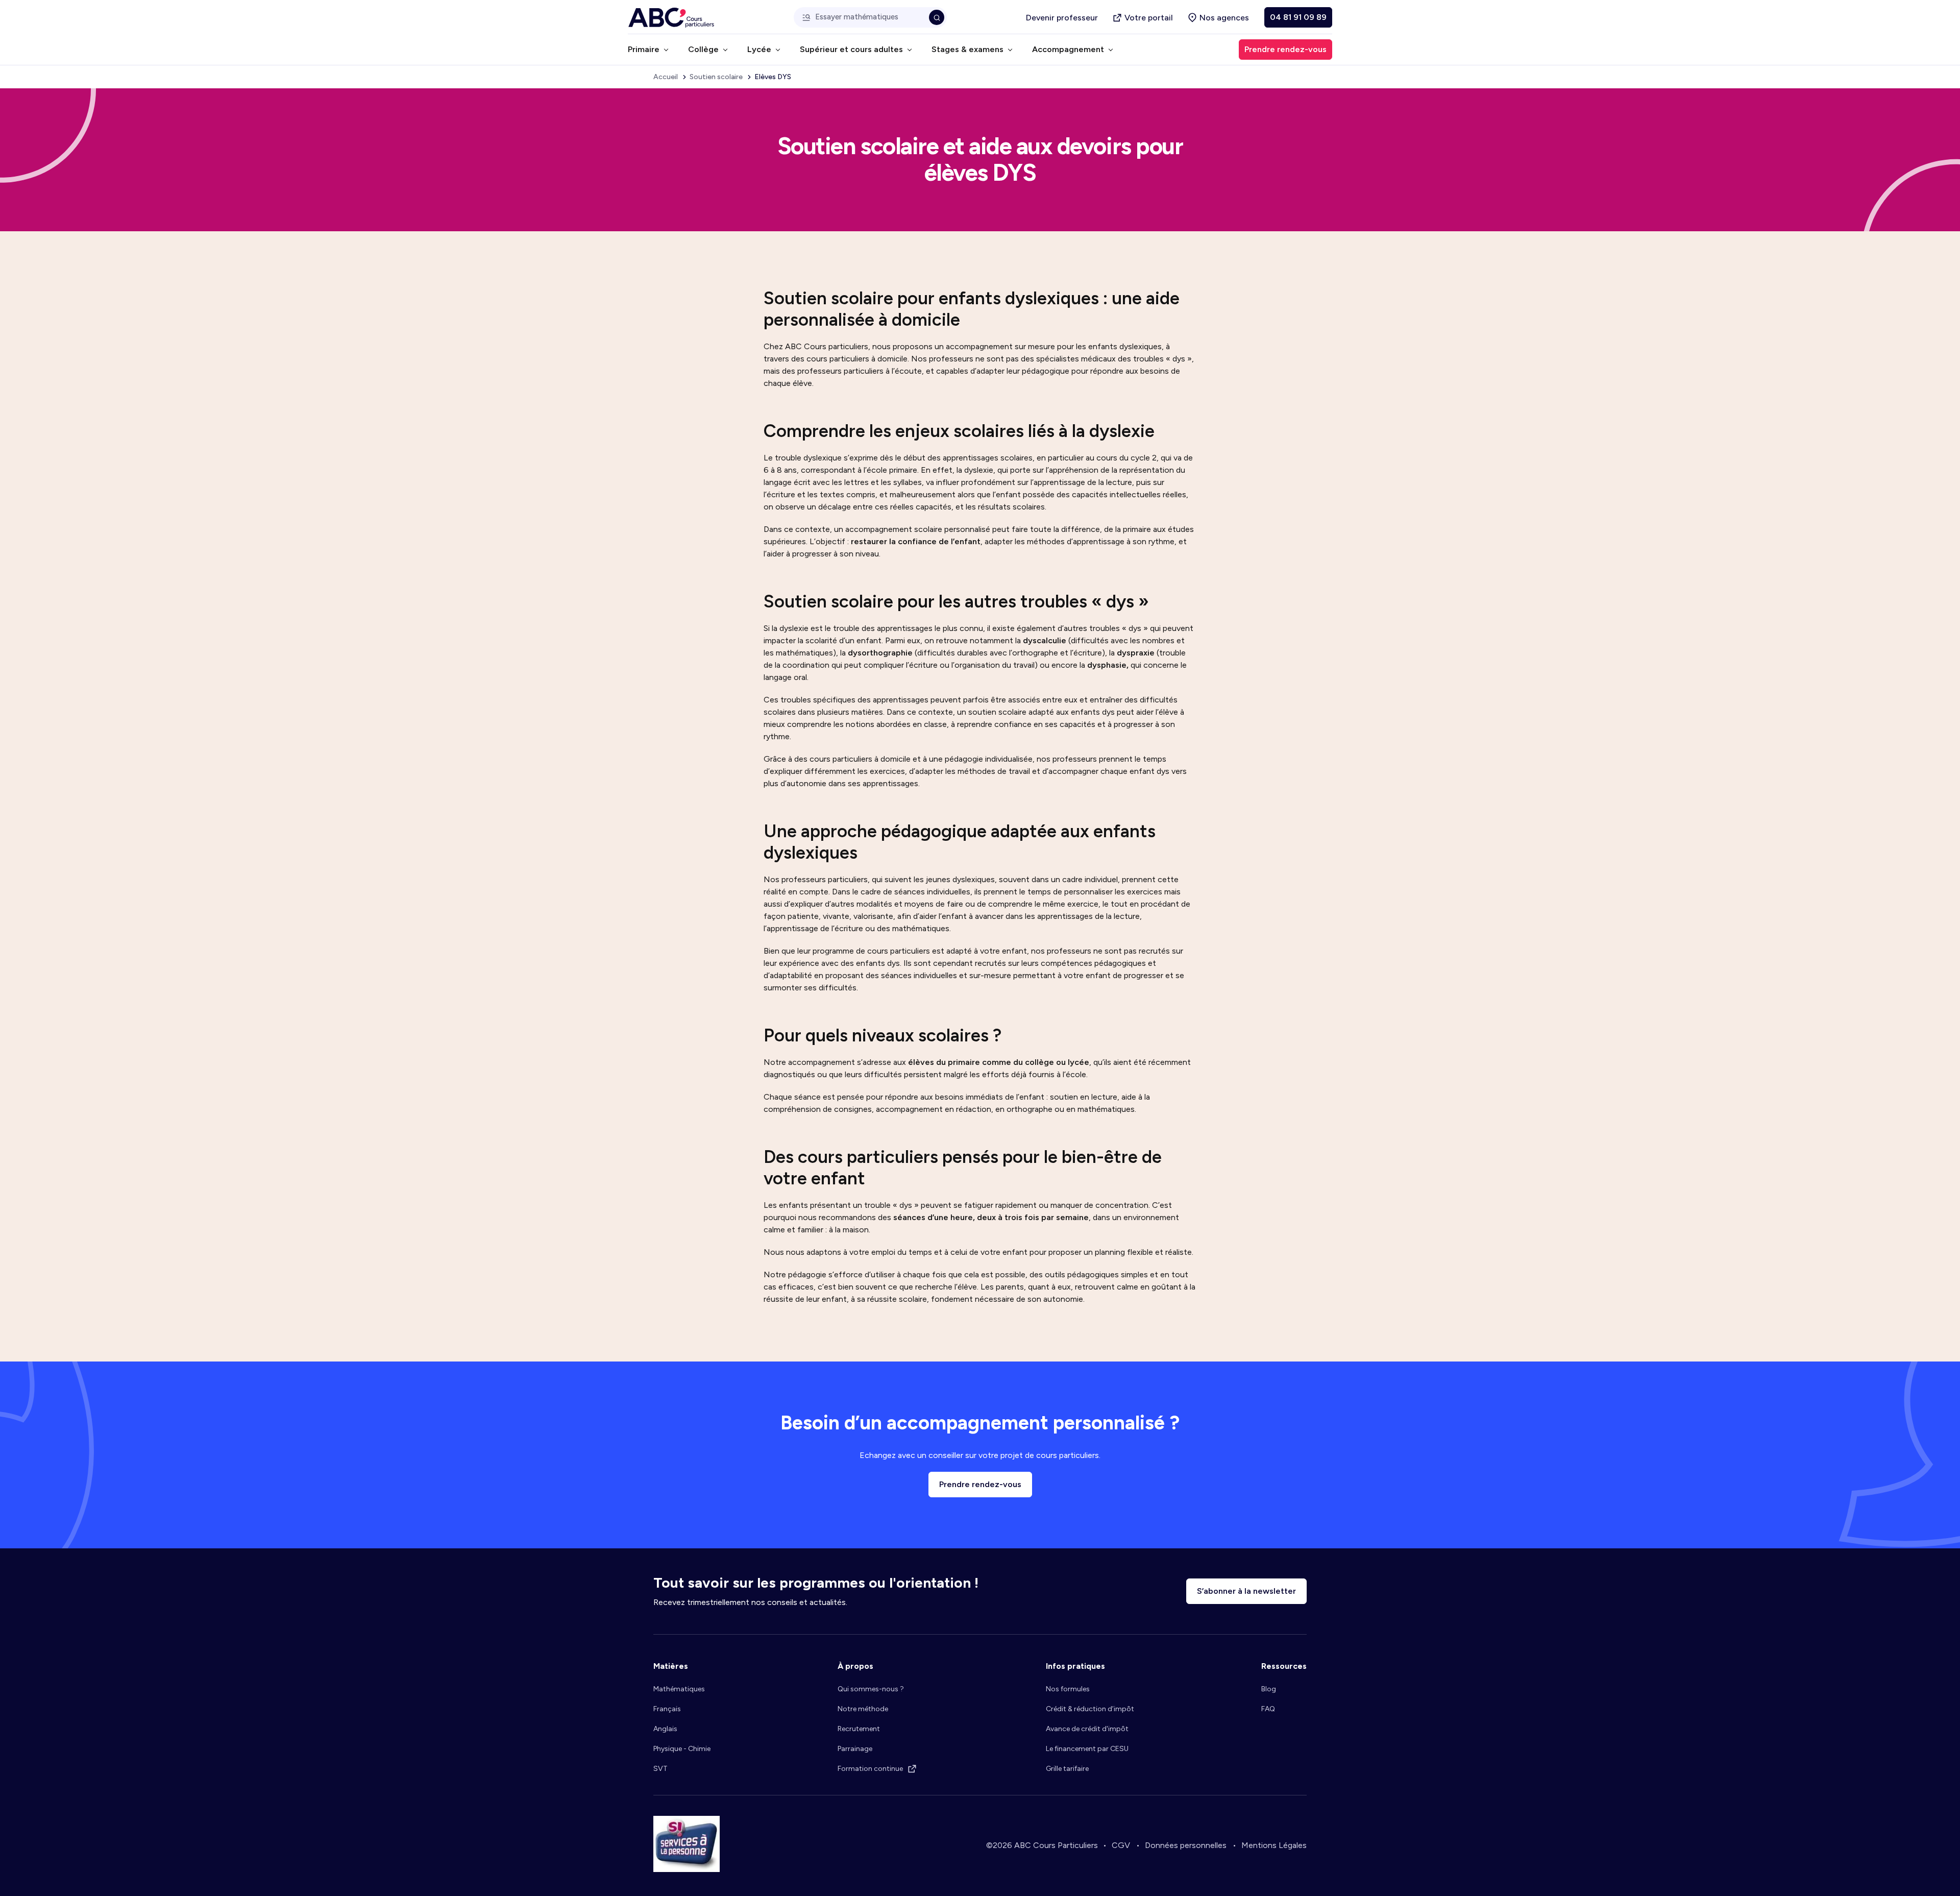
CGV (1121, 1845)
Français (667, 1709)
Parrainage (855, 1749)
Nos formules (1068, 1689)
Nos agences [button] (1224, 18)
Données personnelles (1186, 1845)
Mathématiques (679, 1689)
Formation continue (870, 1769)
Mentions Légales (1274, 1845)
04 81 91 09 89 (1298, 17)
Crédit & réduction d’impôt (1090, 1709)
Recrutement (859, 1729)
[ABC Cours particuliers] (671, 18)
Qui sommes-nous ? (871, 1689)
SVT (660, 1769)
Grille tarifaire (1067, 1769)
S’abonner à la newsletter (1246, 1591)
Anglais (665, 1729)
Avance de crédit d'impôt (1087, 1729)
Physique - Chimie (682, 1749)
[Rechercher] (937, 17)
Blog (1269, 1689)
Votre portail (1149, 18)
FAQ (1268, 1709)
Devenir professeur (1062, 18)
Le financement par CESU (1087, 1749)
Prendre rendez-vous (980, 1484)
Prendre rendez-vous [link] (1285, 49)
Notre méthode (863, 1709)
